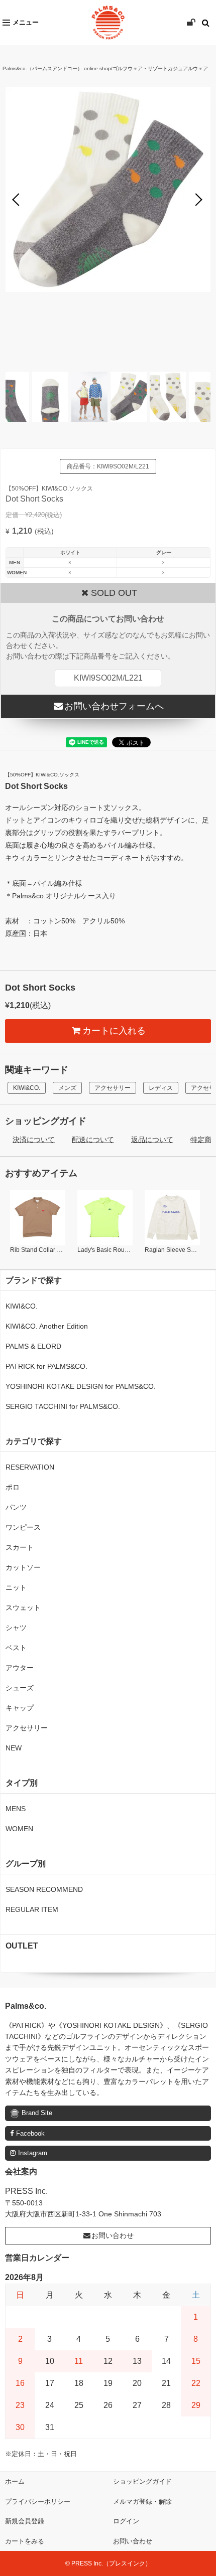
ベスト (16, 1648)
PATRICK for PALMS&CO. (46, 1366)
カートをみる (25, 2541)
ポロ (13, 1487)
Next (198, 200)
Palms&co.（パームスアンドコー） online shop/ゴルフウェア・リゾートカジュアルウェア (105, 68)
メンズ (67, 1088)
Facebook (30, 2133)
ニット (16, 1587)
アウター (20, 1668)
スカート (20, 1547)
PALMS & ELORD (33, 1346)
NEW (14, 1748)
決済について (34, 1140)
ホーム (15, 2481)
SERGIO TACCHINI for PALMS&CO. (63, 1406)
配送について (93, 1140)
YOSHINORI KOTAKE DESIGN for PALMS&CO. (81, 1386)
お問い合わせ (113, 2235)
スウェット (23, 1607)
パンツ (16, 1507)
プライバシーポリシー (38, 2502)
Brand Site (37, 2113)
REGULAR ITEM (32, 1909)
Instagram (33, 2153)
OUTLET (22, 1946)
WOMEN (19, 1829)
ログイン (126, 2521)
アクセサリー (113, 1088)
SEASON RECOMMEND (44, 1889)
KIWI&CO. (27, 1088)
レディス (161, 1088)
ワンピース (23, 1527)
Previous (18, 200)
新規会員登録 (25, 2521)
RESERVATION (30, 1467)
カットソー (23, 1567)
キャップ (20, 1708)
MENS (16, 1809)
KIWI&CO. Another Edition (47, 1326)
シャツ (16, 1628)
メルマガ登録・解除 (142, 2502)
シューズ (20, 1688)
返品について (152, 1140)
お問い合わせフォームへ (114, 706)
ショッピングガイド (142, 2481)
